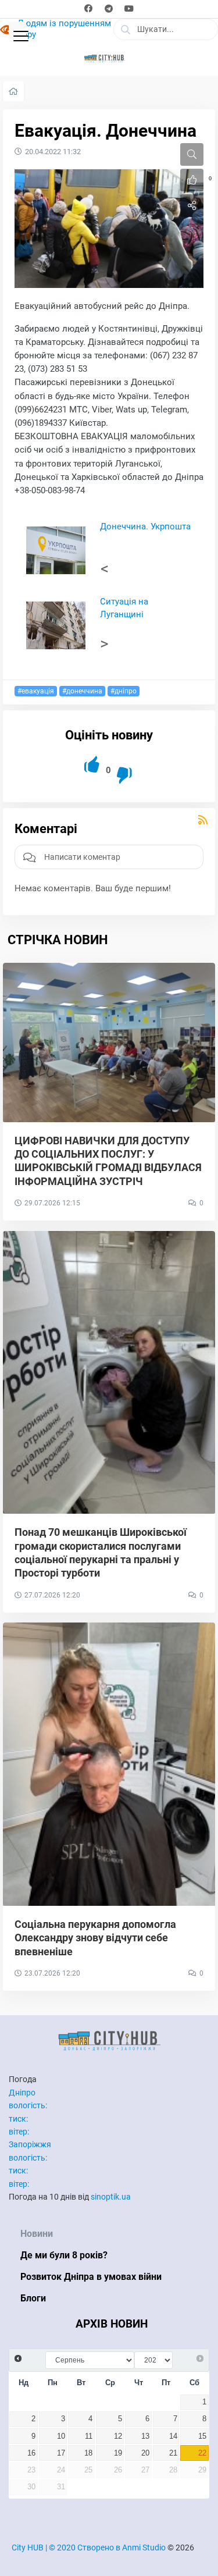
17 (61, 2453)
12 (118, 2436)
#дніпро (124, 691)
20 (145, 2453)
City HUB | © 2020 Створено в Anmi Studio (89, 2547)
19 (118, 2453)
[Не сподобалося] (125, 776)
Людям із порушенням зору (64, 29)
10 (61, 2436)
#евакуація (36, 691)
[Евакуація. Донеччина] (109, 228)
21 (173, 2453)
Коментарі (46, 829)
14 (173, 2436)
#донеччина (82, 691)
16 (31, 2453)
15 (202, 2436)
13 (145, 2436)
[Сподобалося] (93, 765)
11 (89, 2436)
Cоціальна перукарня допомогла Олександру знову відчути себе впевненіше (95, 1938)
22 (202, 2453)
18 (88, 2453)
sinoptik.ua (111, 2197)
